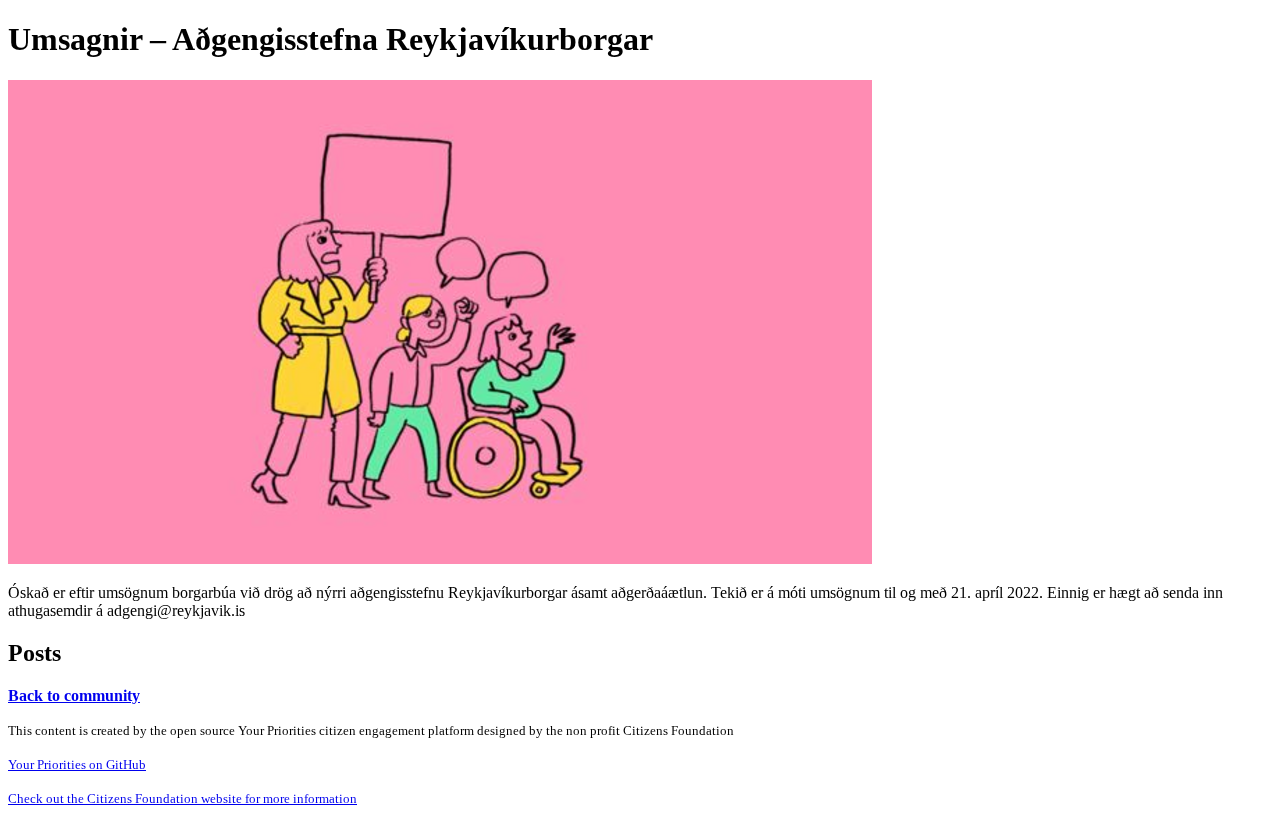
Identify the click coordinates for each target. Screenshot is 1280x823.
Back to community (74, 695)
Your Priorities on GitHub (77, 764)
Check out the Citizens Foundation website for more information (182, 798)
